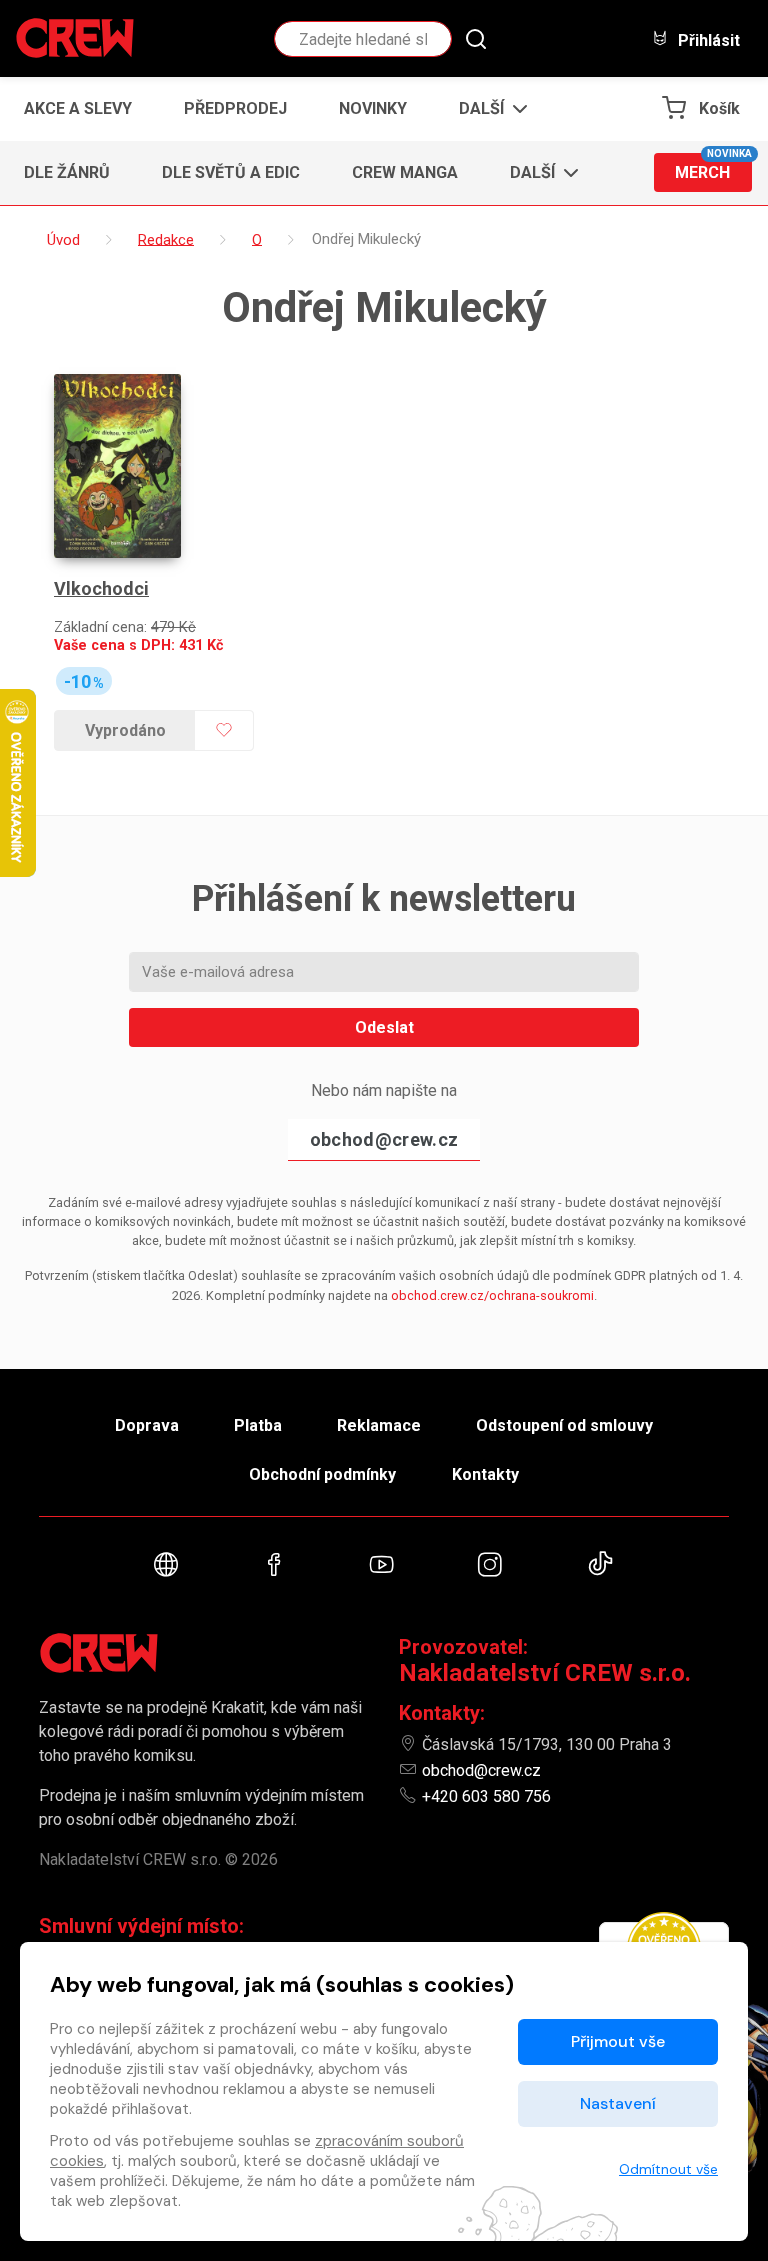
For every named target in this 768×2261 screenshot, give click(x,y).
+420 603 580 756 (486, 1796)
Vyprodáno (125, 730)
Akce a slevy (78, 108)
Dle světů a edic (231, 172)
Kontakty (485, 1474)
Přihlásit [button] (707, 40)
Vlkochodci (101, 588)
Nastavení (618, 2103)
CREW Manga (405, 172)
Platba (258, 1425)
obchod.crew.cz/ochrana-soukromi (492, 1295)
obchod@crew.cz (384, 1139)
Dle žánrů (67, 172)
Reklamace (379, 1425)
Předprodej (235, 108)
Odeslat (384, 1027)
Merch (713, 167)
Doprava (147, 1425)
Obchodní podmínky (322, 1474)
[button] (487, 109)
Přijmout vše (618, 2041)
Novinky (373, 108)
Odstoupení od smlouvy (564, 1425)
